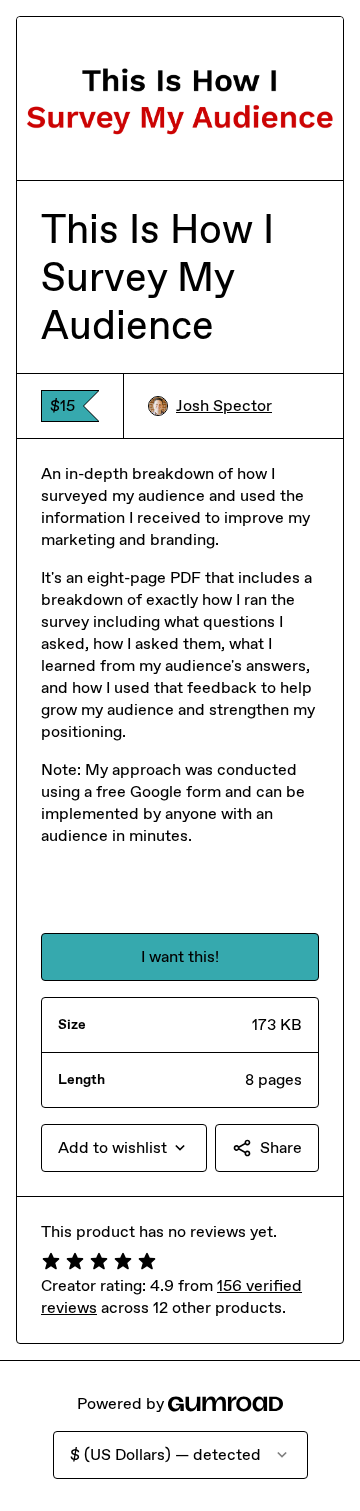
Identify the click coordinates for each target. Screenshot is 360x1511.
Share (281, 1147)
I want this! (180, 956)
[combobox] (124, 1148)
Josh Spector (224, 405)
